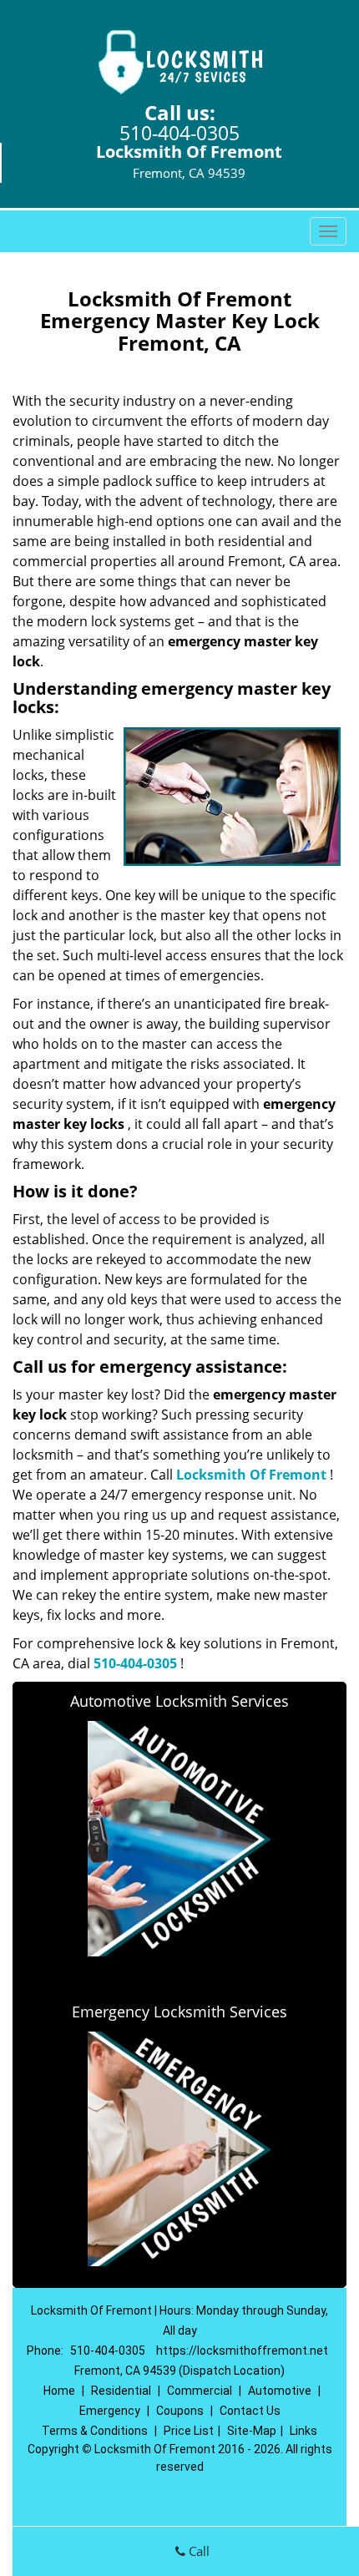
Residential (121, 2391)
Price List (189, 2431)
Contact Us (250, 2411)
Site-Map (252, 2431)
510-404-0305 (179, 133)
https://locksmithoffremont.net (242, 2351)
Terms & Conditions (95, 2431)
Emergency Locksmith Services (179, 2012)
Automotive (280, 2391)
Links (303, 2431)
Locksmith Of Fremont (251, 1475)
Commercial (200, 2391)
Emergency (110, 2411)
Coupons (180, 2411)
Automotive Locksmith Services (179, 1701)
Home (59, 2391)
